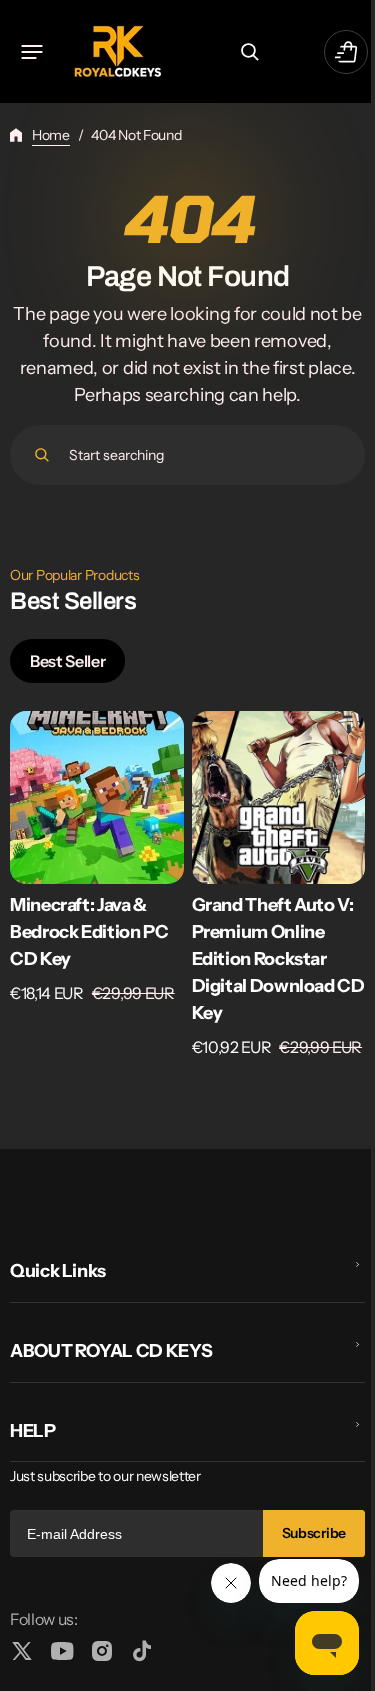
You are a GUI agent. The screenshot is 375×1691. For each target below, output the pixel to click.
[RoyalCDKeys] (117, 51)
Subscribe (299, 1533)
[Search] (42, 455)
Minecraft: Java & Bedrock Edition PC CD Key (89, 932)
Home (51, 135)
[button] (32, 52)
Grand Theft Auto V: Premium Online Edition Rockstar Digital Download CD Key (278, 959)
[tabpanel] (180, 890)
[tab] (67, 661)
